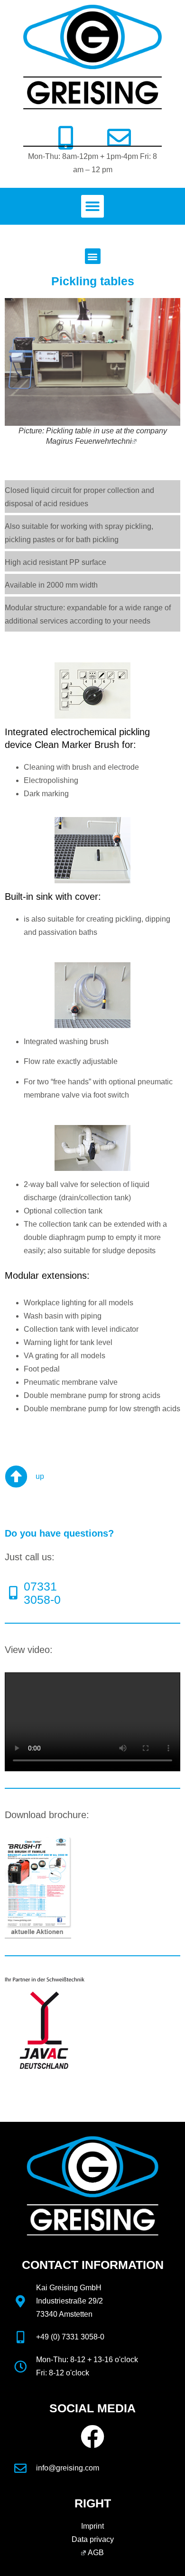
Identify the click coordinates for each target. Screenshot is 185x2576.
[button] (92, 206)
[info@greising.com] (20, 2468)
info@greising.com (68, 2468)
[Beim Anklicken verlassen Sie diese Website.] (135, 441)
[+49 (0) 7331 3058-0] (20, 2337)
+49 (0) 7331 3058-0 (70, 2337)
